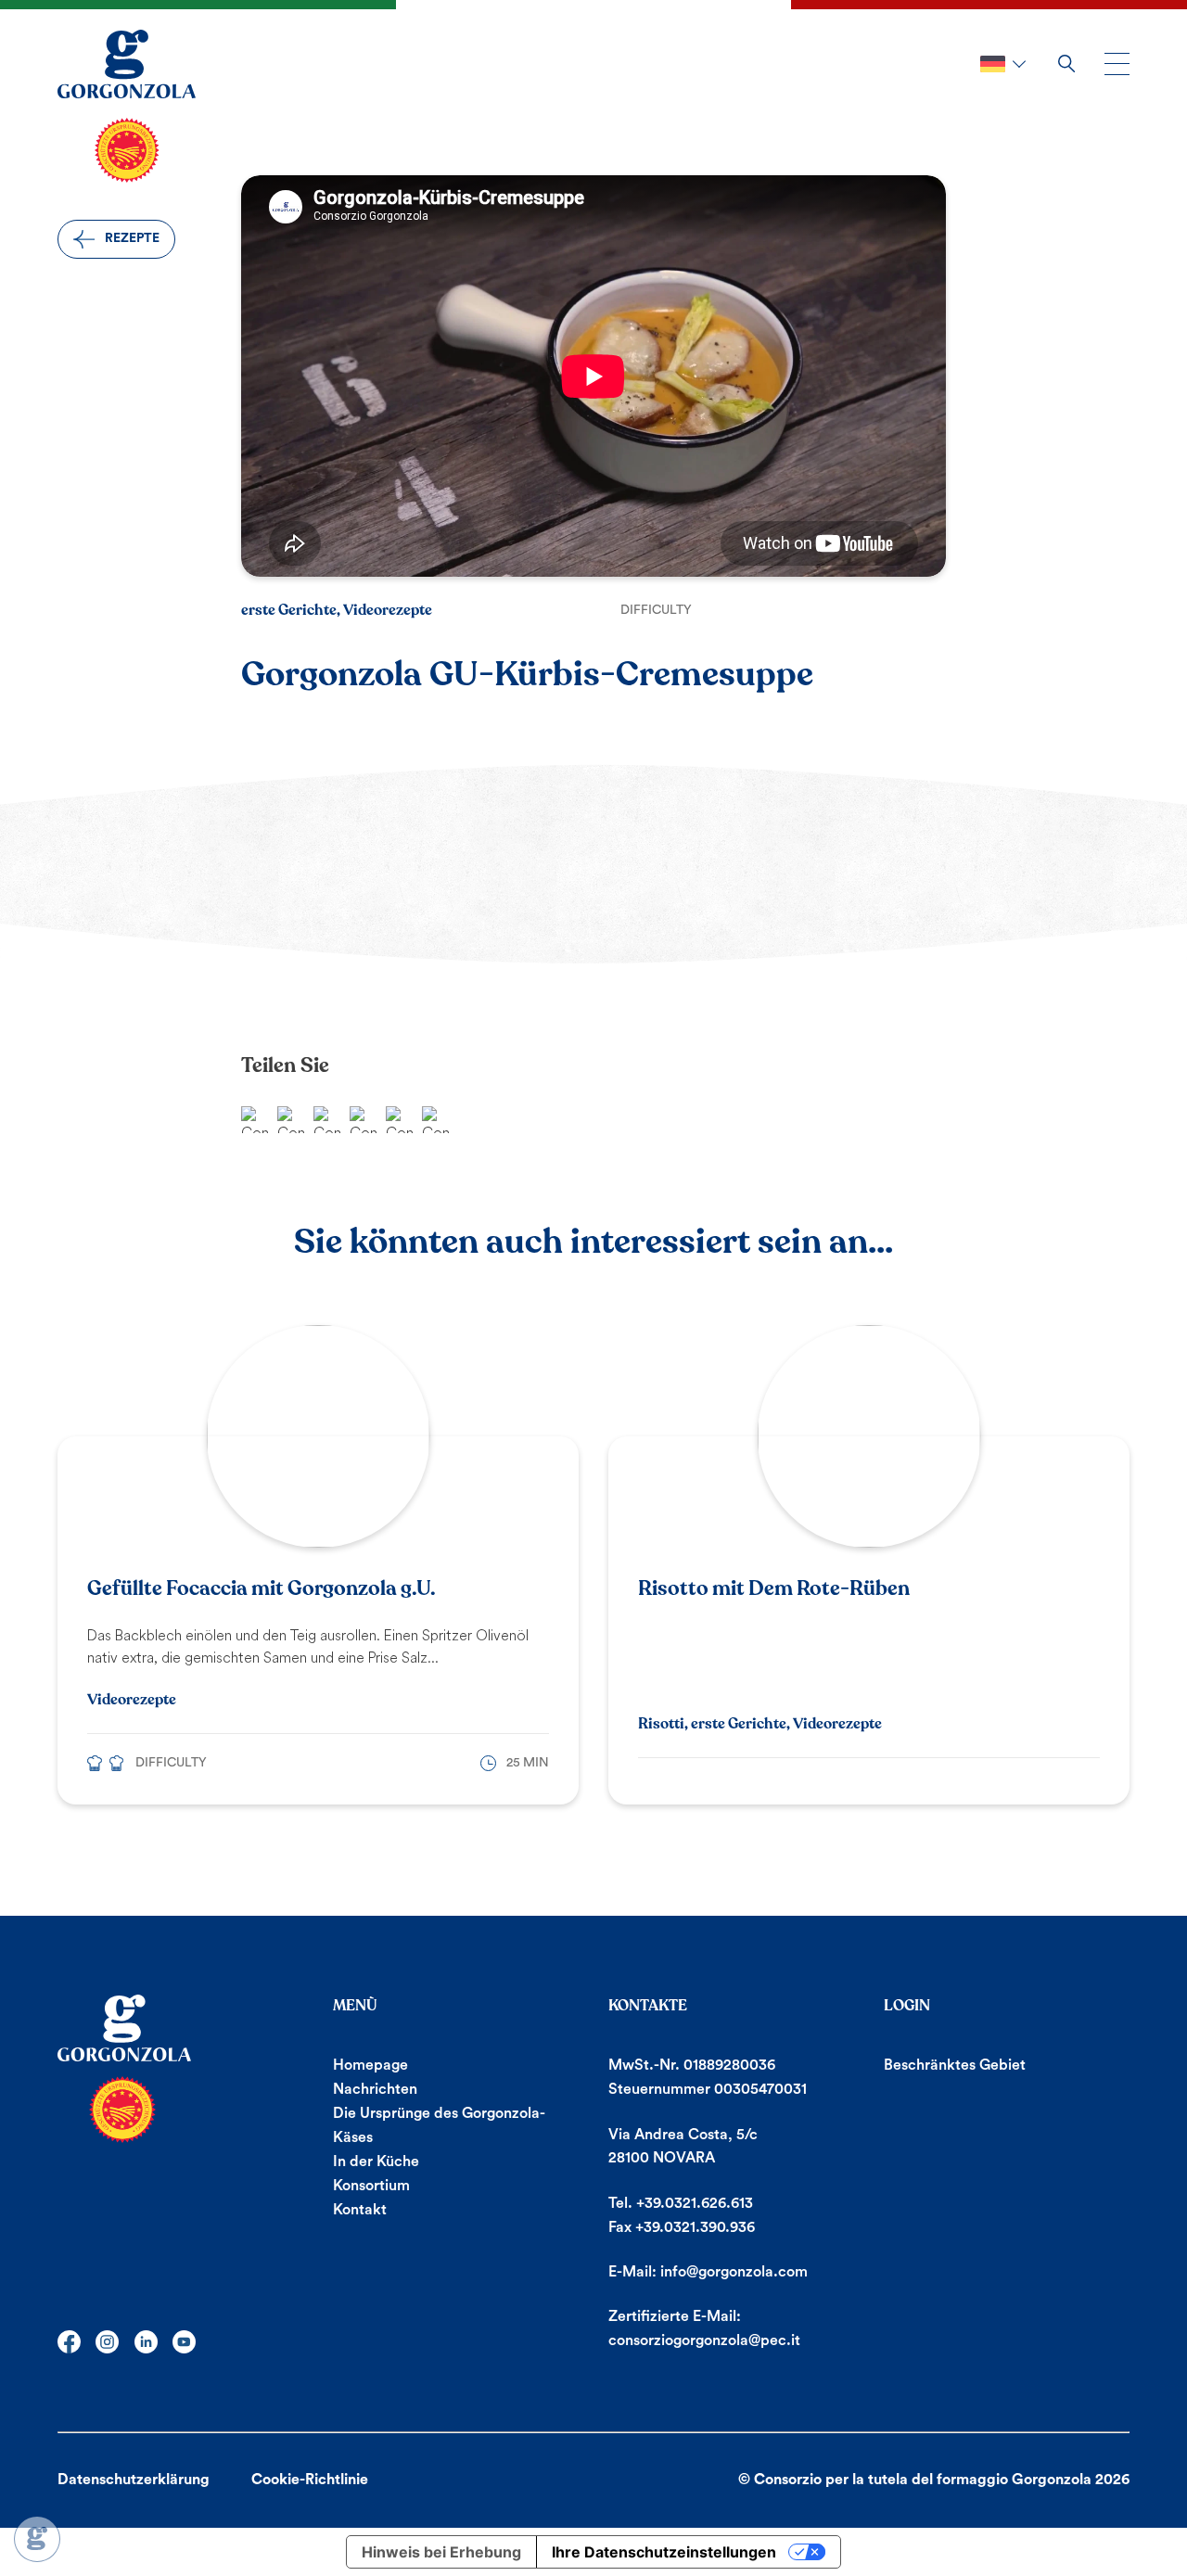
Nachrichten (375, 2089)
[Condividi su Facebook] (255, 1120)
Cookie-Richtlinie (310, 2480)
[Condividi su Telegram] (363, 1120)
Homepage (370, 2065)
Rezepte (132, 238)
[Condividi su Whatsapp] (291, 1120)
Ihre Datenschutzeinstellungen (664, 2552)
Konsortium (371, 2186)
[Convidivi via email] (327, 1120)
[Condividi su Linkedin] (435, 1120)
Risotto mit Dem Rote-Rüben (774, 1588)
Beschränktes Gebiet (955, 2065)
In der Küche (376, 2162)
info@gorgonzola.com (734, 2272)
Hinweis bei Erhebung (441, 2552)
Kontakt (360, 2210)
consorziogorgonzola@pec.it (704, 2340)
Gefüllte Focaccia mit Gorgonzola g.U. (262, 1588)
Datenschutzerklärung (134, 2480)
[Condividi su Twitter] (399, 1120)
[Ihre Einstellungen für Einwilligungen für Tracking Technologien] (37, 2539)
